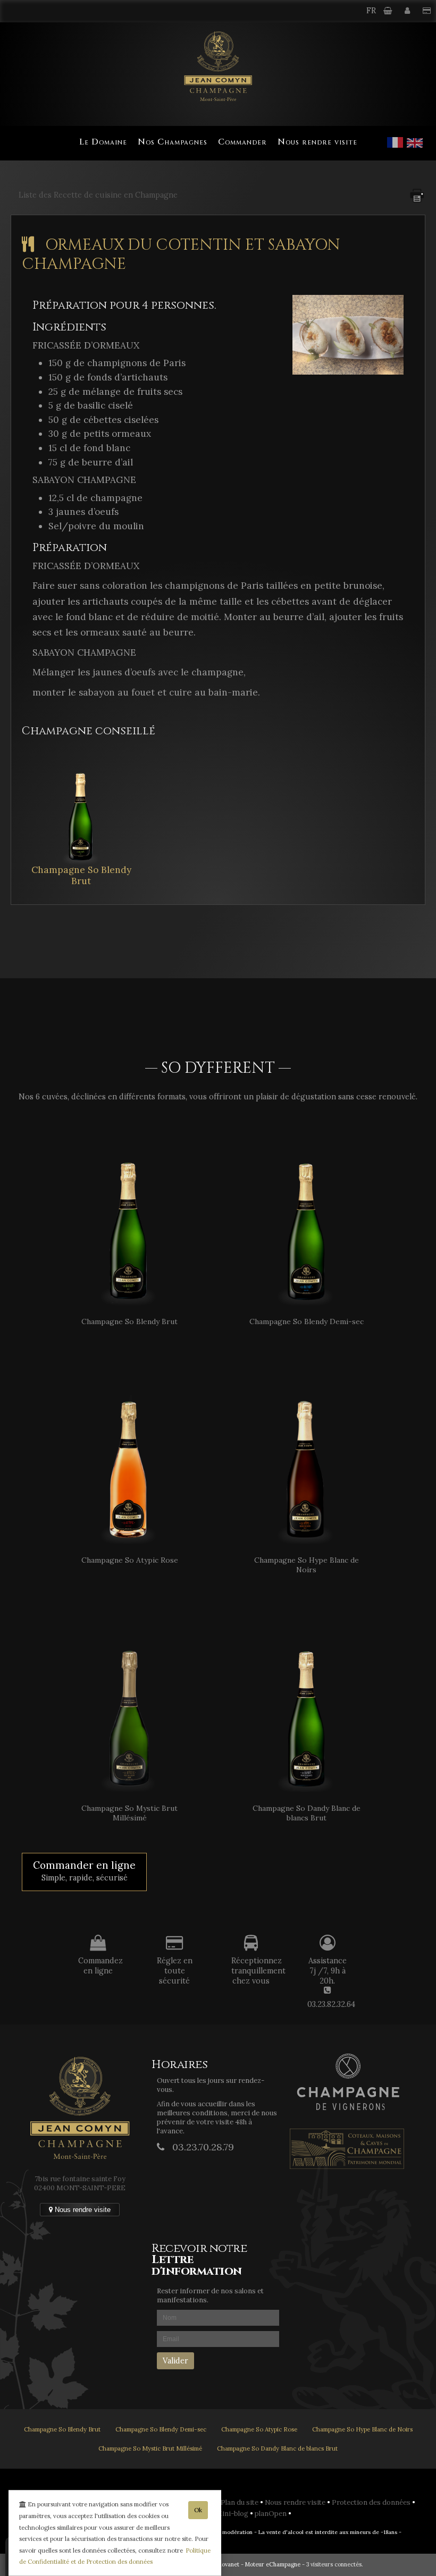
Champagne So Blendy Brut (81, 876)
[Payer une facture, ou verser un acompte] (427, 11)
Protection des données (372, 2502)
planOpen (271, 2514)
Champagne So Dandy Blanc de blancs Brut (277, 2448)
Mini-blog (233, 2514)
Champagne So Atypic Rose (259, 2429)
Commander (242, 142)
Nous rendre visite (317, 142)
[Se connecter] (408, 11)
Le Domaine (103, 142)
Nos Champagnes (173, 142)
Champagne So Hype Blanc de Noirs (362, 2429)
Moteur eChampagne (273, 2564)
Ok (198, 2510)
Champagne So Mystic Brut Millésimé (150, 2448)
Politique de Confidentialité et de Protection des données (115, 2556)
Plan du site (240, 2502)
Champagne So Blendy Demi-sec (161, 2429)
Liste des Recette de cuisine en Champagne (98, 195)
